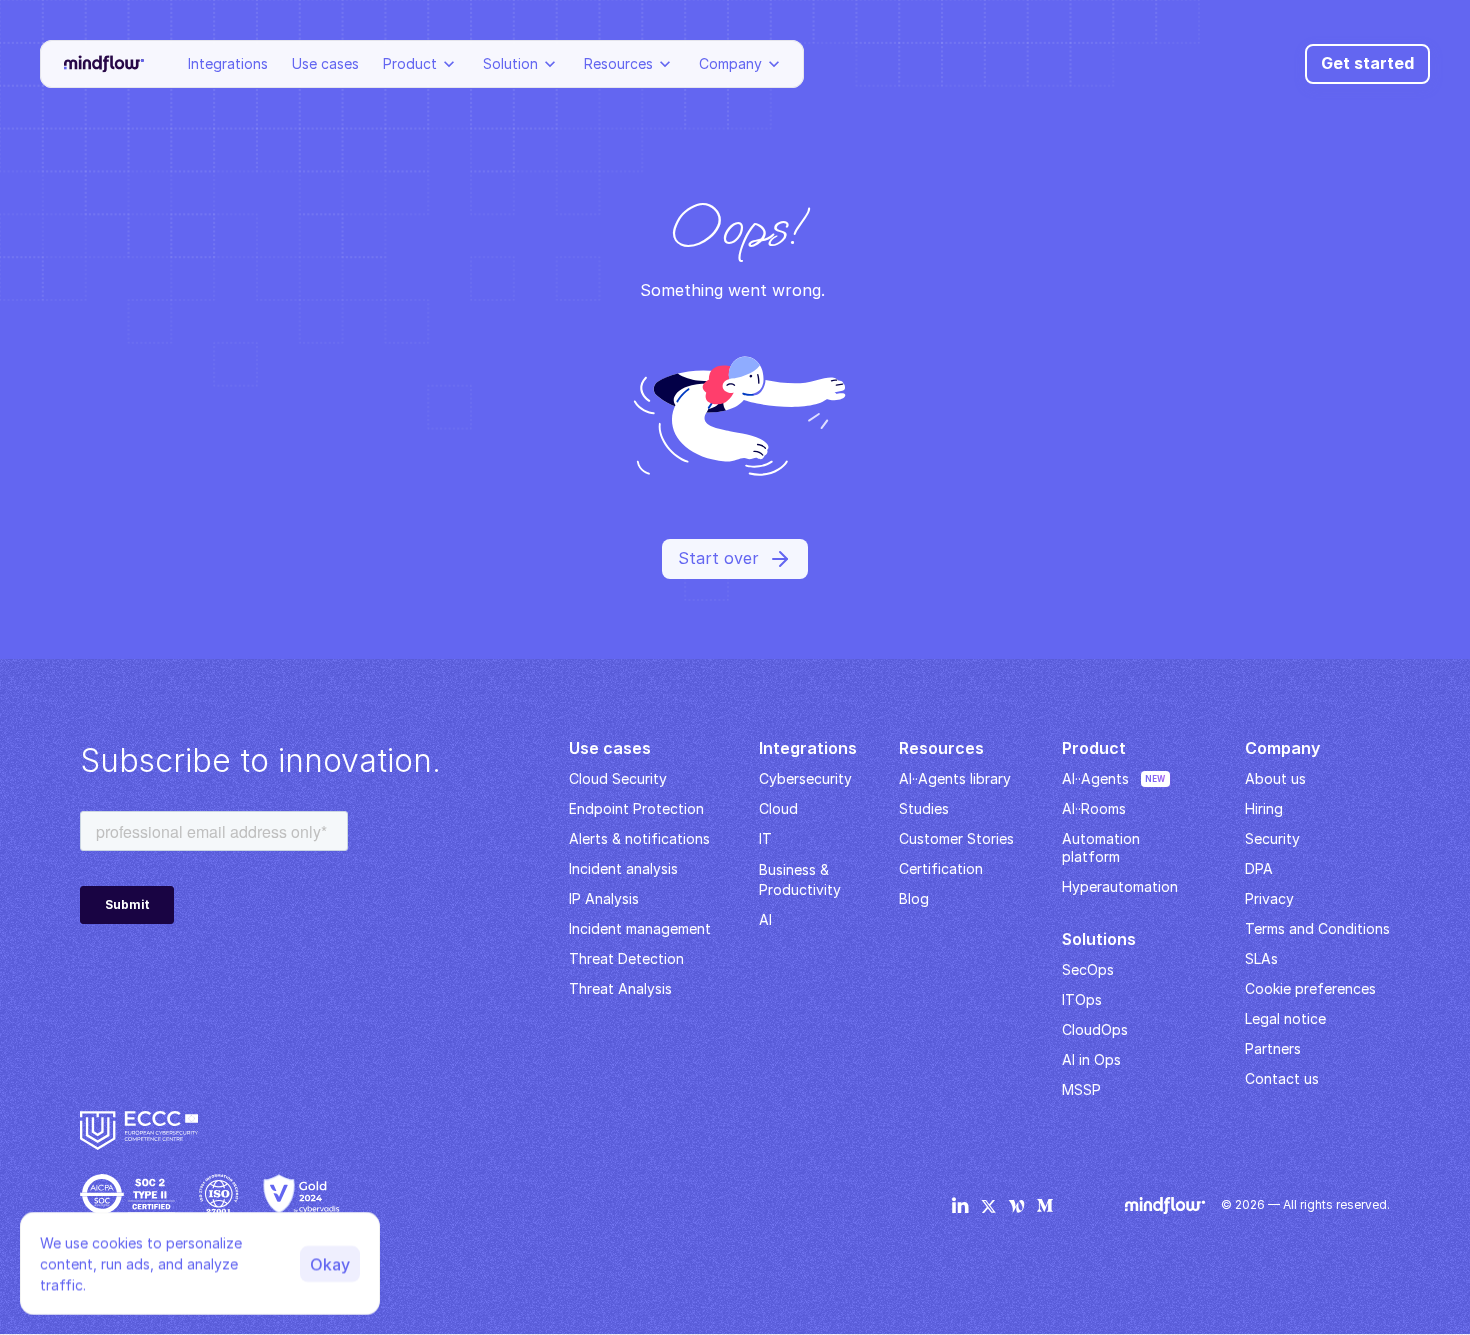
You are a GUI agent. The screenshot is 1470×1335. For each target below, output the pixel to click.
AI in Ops (1091, 1059)
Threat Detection (626, 958)
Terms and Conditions (1317, 928)
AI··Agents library (955, 778)
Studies (924, 808)
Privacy (1269, 898)
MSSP (1081, 1089)
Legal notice (1285, 1018)
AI (765, 919)
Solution (510, 63)
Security (1272, 838)
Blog (914, 898)
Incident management (640, 928)
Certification (941, 868)
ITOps (1082, 999)
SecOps (1088, 969)
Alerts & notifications (639, 838)
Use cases (325, 63)
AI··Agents (1095, 778)
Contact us (1282, 1078)
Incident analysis (623, 868)
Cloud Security (618, 778)
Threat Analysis (620, 988)
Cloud (778, 808)
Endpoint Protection (636, 808)
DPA (1259, 868)
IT (765, 838)
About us (1275, 778)
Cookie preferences (1310, 988)
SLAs (1261, 958)
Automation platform (1103, 847)
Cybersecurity (805, 778)
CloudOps (1095, 1029)
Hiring (1264, 808)
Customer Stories (956, 838)
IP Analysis (604, 898)
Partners (1273, 1048)
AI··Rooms (1094, 808)
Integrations (228, 63)
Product (410, 63)
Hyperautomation (1120, 886)
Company (730, 63)
